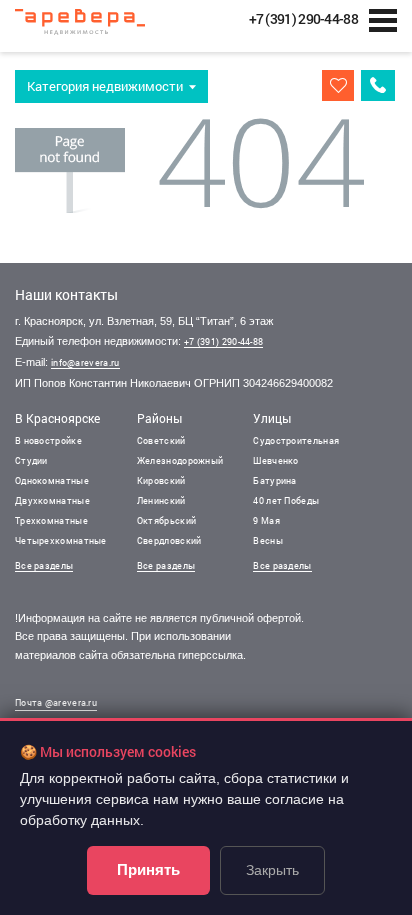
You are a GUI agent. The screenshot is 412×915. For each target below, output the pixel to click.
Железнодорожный (180, 460)
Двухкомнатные (52, 500)
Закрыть (272, 870)
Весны (268, 540)
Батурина (274, 480)
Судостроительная (296, 440)
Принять (148, 869)
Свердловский (169, 540)
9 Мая (266, 520)
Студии (31, 460)
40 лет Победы (286, 500)
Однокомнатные (52, 480)
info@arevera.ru (85, 362)
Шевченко (275, 460)
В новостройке (48, 440)
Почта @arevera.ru (56, 702)
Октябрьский (166, 520)
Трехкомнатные (51, 520)
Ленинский (161, 500)
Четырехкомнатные (61, 540)
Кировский (161, 480)
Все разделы (44, 565)
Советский (161, 440)
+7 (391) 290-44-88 (223, 341)
